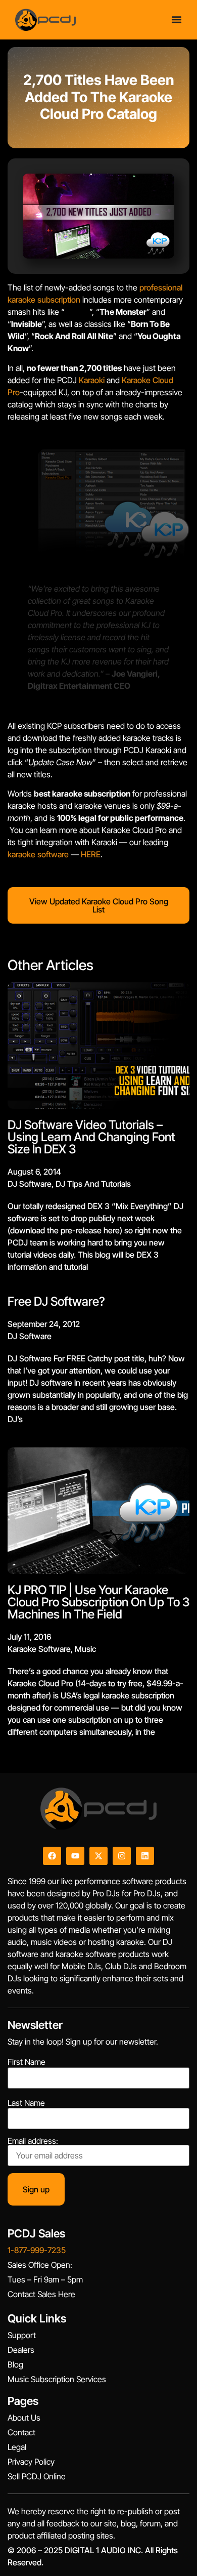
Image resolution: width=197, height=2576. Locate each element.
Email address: (33, 2141)
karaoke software (38, 854)
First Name (27, 2062)
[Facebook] (52, 1856)
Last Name (26, 2103)
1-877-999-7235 (37, 2250)
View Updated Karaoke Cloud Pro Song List (99, 905)
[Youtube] (75, 1856)
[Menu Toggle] (177, 19)
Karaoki (92, 380)
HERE (91, 854)
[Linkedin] (145, 1856)
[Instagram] (122, 1856)
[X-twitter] (98, 1856)
